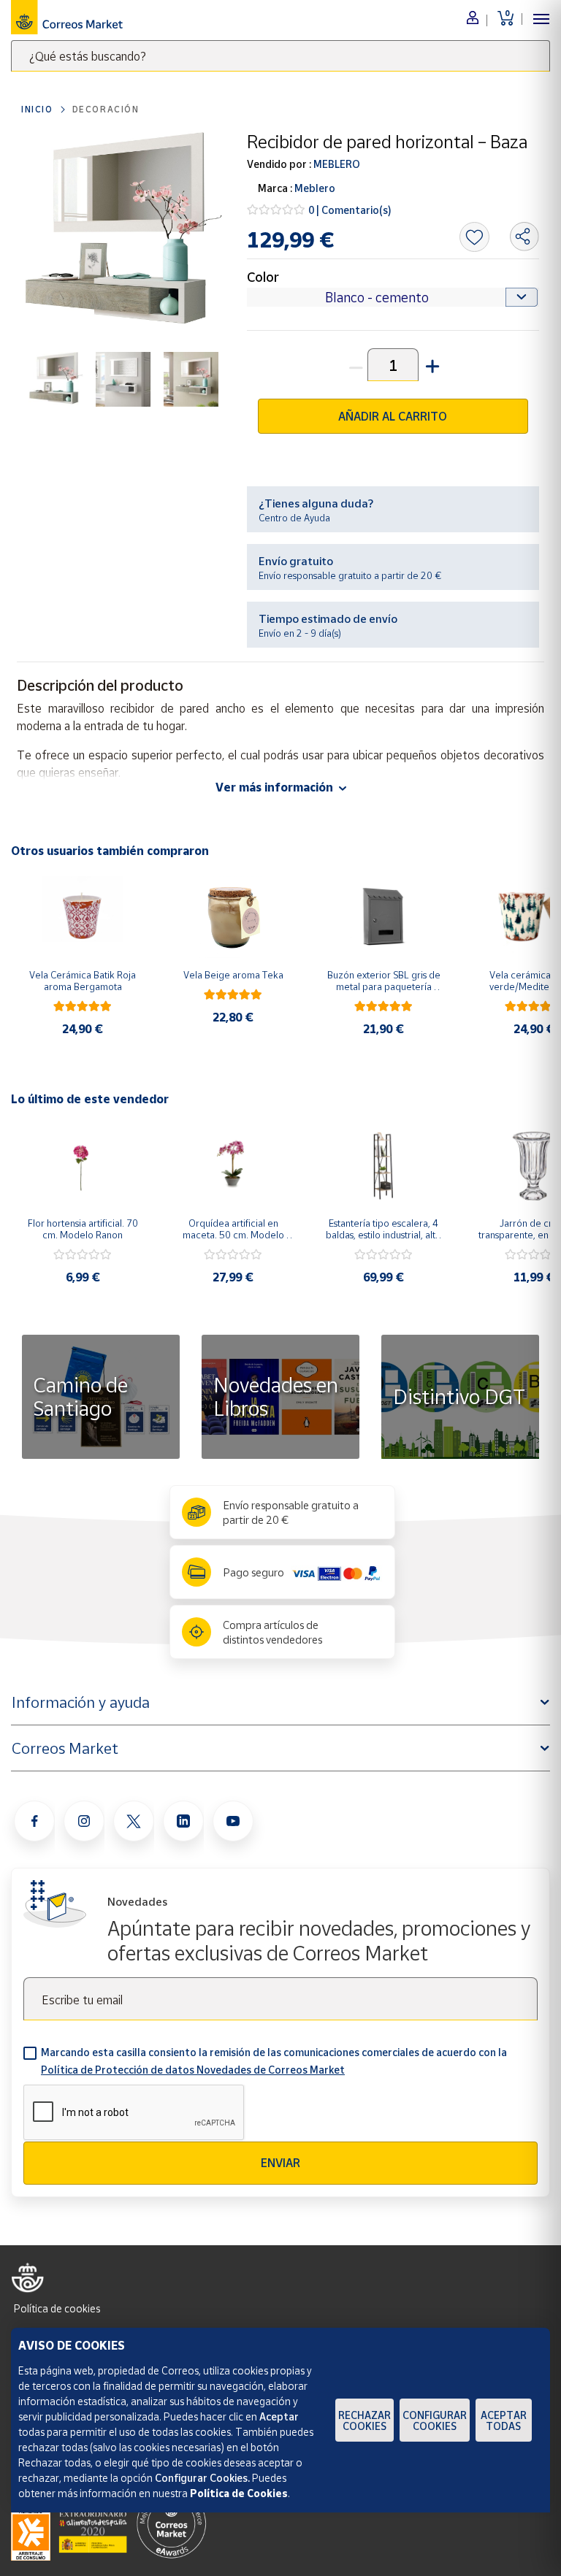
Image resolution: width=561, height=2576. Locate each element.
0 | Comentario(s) (350, 210)
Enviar (280, 2163)
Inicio (37, 109)
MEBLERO (336, 164)
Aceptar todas (504, 2420)
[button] (431, 365)
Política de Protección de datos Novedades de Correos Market (193, 2070)
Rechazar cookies (365, 2420)
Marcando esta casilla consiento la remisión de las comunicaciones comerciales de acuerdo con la (274, 2061)
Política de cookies (57, 2308)
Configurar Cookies (435, 2420)
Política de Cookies (239, 2493)
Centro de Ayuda (294, 518)
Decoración (106, 109)
